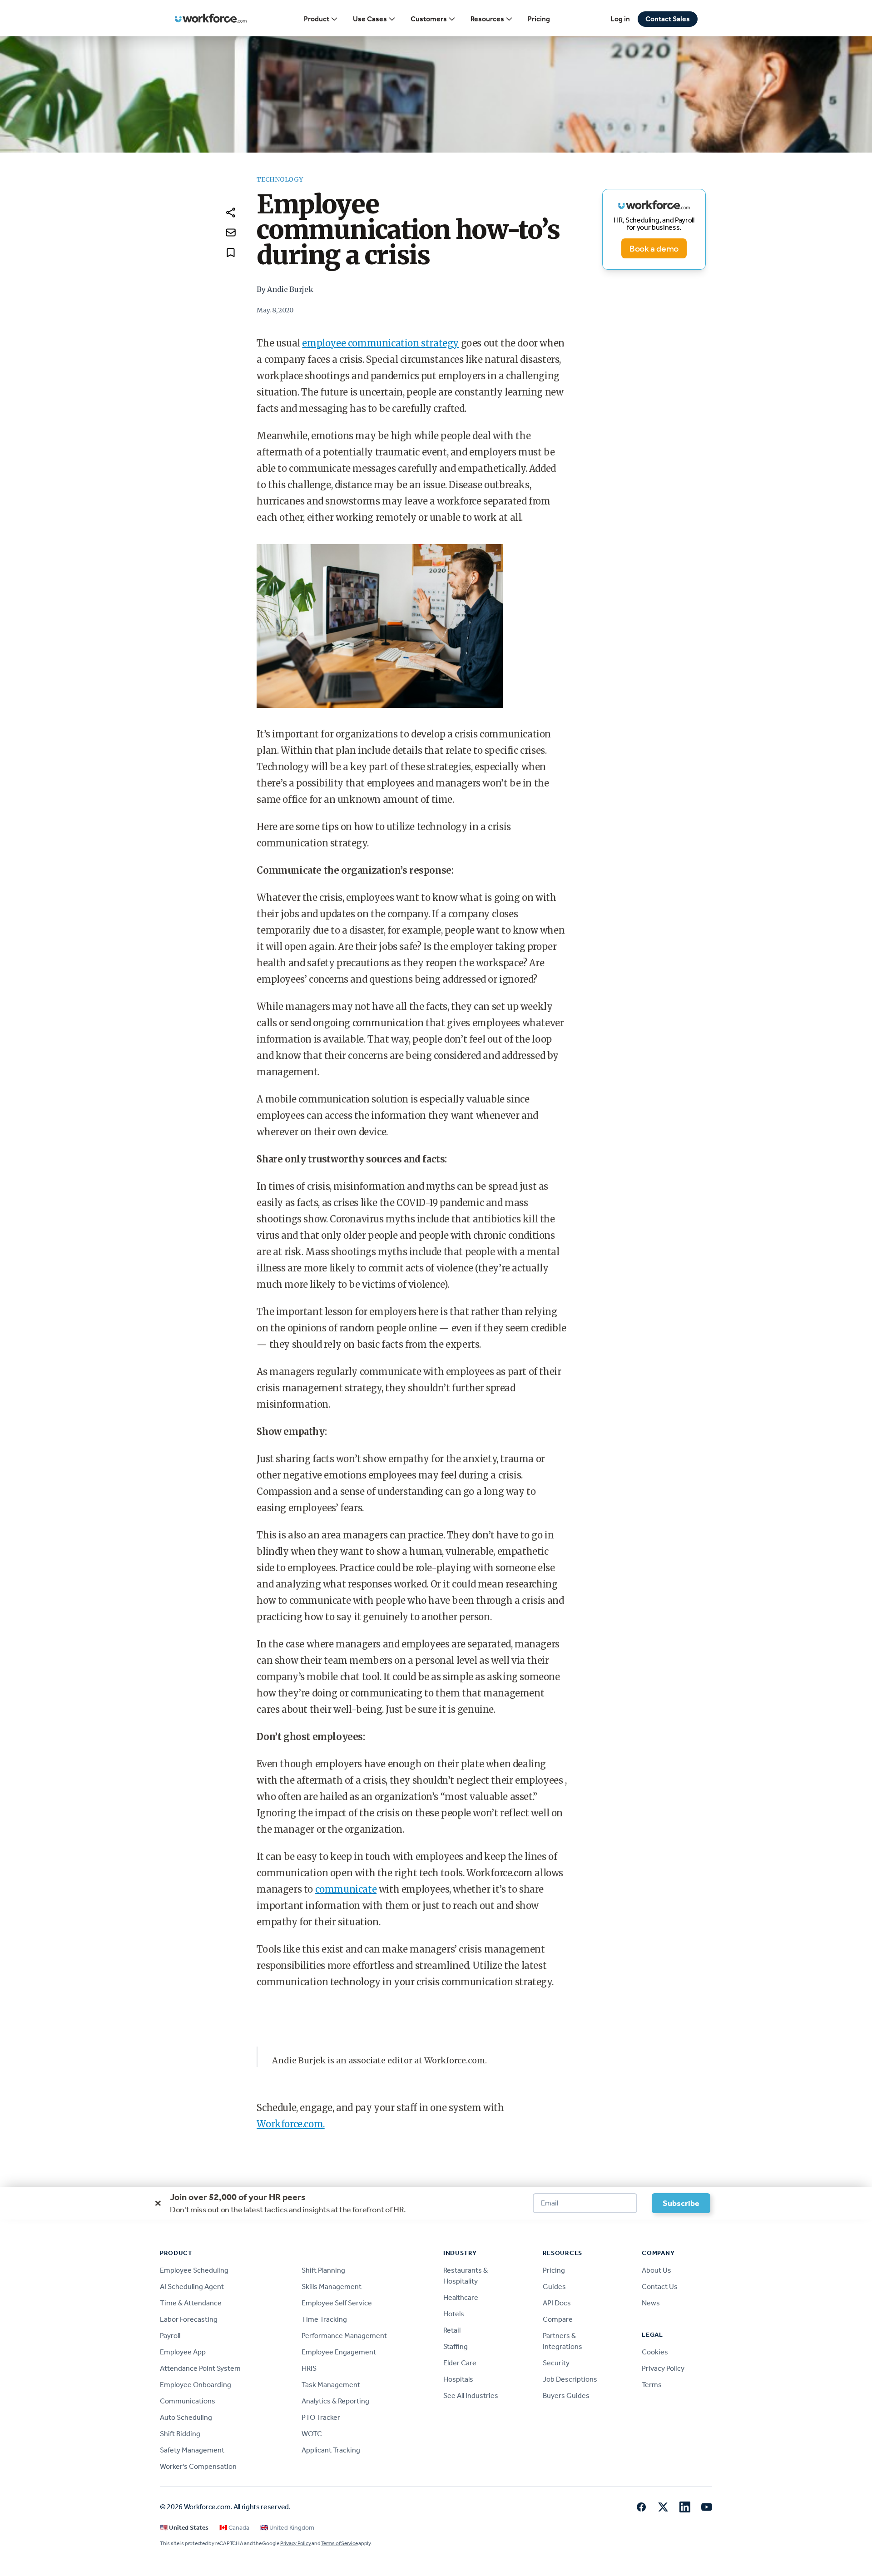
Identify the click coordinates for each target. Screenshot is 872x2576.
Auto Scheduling (186, 2417)
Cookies (655, 2352)
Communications (188, 2401)
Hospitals (458, 2379)
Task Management (331, 2385)
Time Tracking (324, 2319)
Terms (652, 2385)
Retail (452, 2330)
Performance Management (344, 2336)
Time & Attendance (191, 2303)
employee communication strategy (380, 343)
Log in (620, 19)
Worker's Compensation (198, 2466)
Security (556, 2363)
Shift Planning (323, 2270)
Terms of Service (339, 2543)
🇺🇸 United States (184, 2528)
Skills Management (332, 2287)
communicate (346, 1889)
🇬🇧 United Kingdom (287, 2528)
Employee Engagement (339, 2352)
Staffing (456, 2346)
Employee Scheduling (194, 2270)
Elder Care (460, 2363)
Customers (429, 19)
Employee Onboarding (196, 2385)
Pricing (539, 19)
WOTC (312, 2434)
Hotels (454, 2314)
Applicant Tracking (331, 2450)
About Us (656, 2270)
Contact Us (660, 2287)
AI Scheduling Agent (192, 2287)
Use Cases (370, 19)
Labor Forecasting (189, 2319)
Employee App (183, 2352)
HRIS (309, 2368)
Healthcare (461, 2297)
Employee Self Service (337, 2303)
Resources (487, 19)
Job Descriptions (570, 2379)
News (651, 2303)
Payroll (170, 2336)
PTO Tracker (321, 2417)
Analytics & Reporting (335, 2401)
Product (317, 19)
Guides (554, 2287)
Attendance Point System (200, 2368)
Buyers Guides (566, 2396)
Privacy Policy (663, 2368)
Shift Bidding (180, 2434)
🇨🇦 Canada (234, 2528)
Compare (558, 2319)
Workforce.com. (290, 2124)
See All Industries (471, 2396)
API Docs (557, 2303)
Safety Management (192, 2450)
